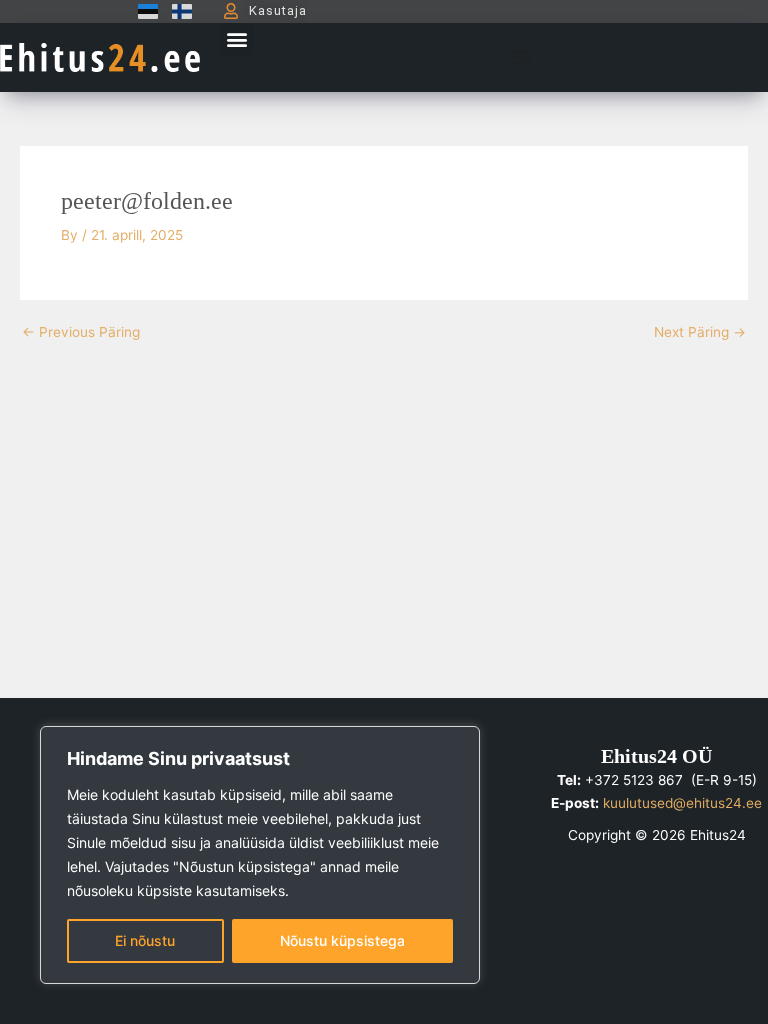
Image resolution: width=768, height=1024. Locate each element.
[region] (260, 855)
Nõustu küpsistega (342, 940)
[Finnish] (177, 11)
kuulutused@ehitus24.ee (682, 803)
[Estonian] (143, 11)
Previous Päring (81, 333)
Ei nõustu (145, 940)
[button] (236, 39)
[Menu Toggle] (521, 57)
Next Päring (700, 333)
